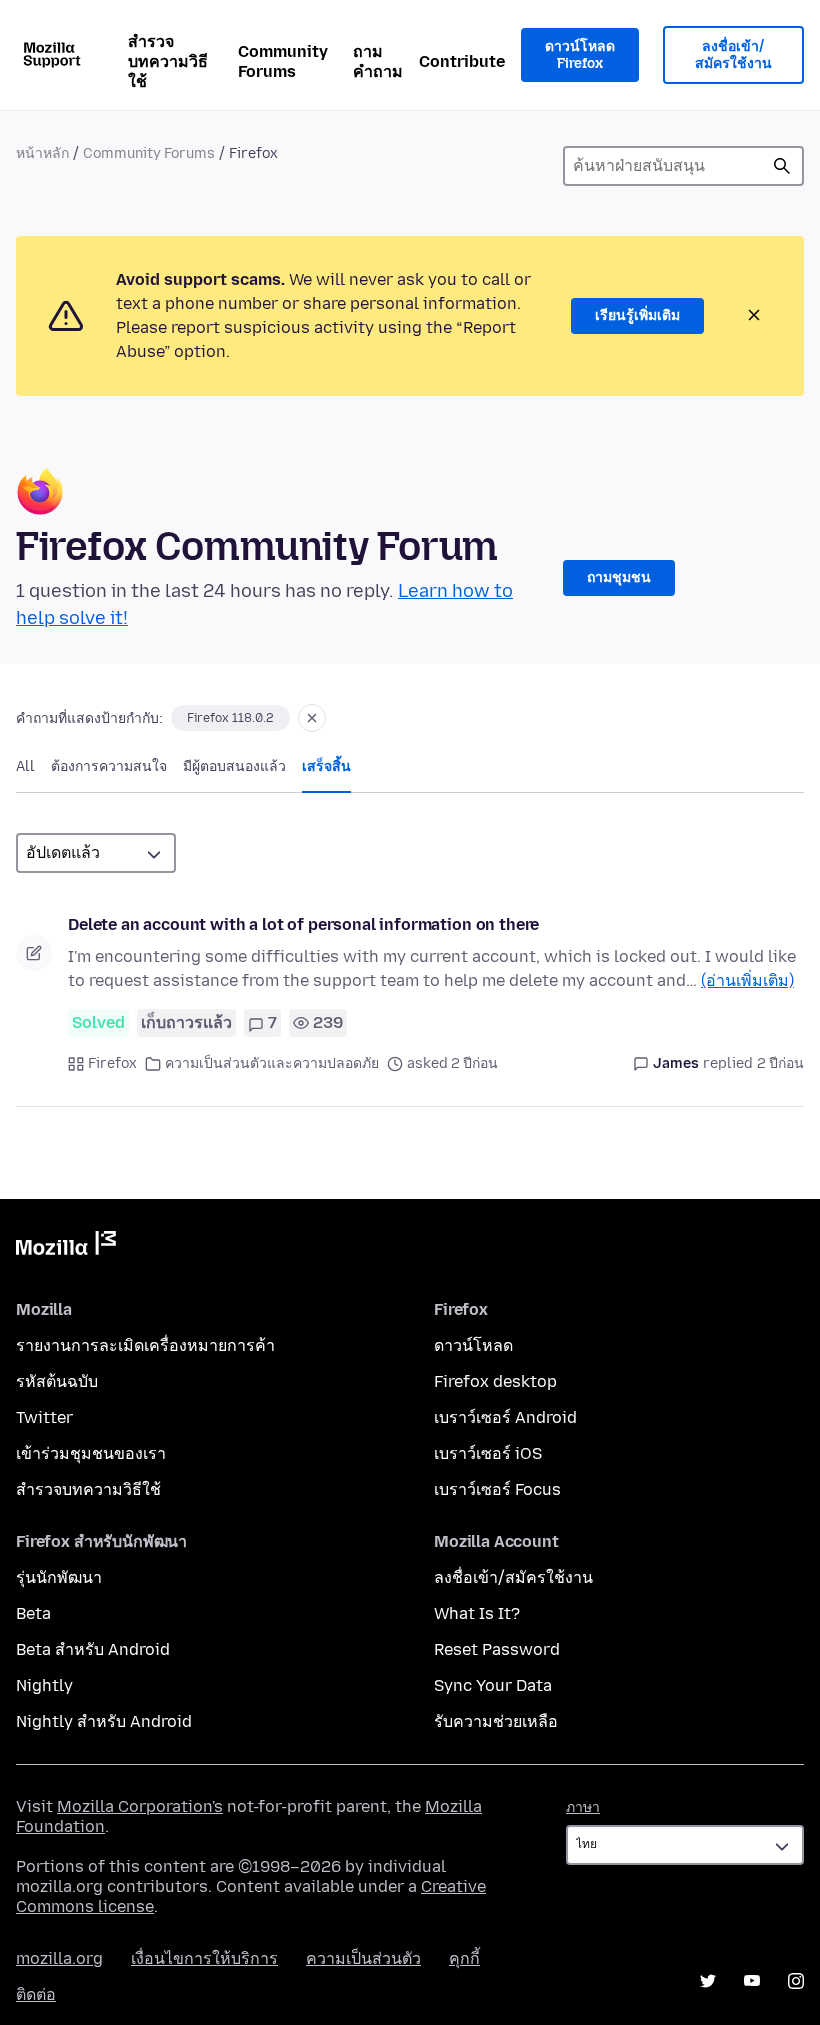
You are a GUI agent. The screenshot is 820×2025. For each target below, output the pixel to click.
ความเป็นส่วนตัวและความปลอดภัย (272, 1063)
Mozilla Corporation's (140, 1806)
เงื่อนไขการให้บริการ (204, 1958)
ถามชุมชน (619, 577)
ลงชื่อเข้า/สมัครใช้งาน (733, 55)
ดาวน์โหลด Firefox (580, 55)
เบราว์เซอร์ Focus (497, 1489)
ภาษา (583, 1807)
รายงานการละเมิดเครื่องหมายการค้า (145, 1345)
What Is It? (477, 1613)
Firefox (112, 1063)
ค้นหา (782, 166)
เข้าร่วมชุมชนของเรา (91, 1453)
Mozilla (66, 1247)
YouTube (752, 1981)
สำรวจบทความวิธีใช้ (168, 61)
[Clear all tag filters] (312, 718)
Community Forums (283, 61)
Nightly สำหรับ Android (104, 1721)
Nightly (44, 1685)
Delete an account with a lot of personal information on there (303, 924)
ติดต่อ (36, 1994)
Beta (33, 1613)
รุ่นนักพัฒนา (59, 1577)
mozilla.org (59, 1958)
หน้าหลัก (42, 153)
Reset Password (497, 1649)
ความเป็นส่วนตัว (363, 1958)
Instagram (796, 1981)
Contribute (462, 61)
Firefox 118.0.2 (230, 718)
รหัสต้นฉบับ (57, 1381)
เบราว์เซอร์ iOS (488, 1453)
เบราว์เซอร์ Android (505, 1417)
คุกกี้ (464, 1958)
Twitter (44, 1417)
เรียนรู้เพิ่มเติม (637, 315)
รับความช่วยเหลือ (496, 1721)
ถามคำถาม (378, 61)
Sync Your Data (493, 1685)
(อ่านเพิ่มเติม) (747, 980)
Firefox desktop (495, 1381)
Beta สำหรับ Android (93, 1649)
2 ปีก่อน (780, 1063)
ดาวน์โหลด (473, 1345)
